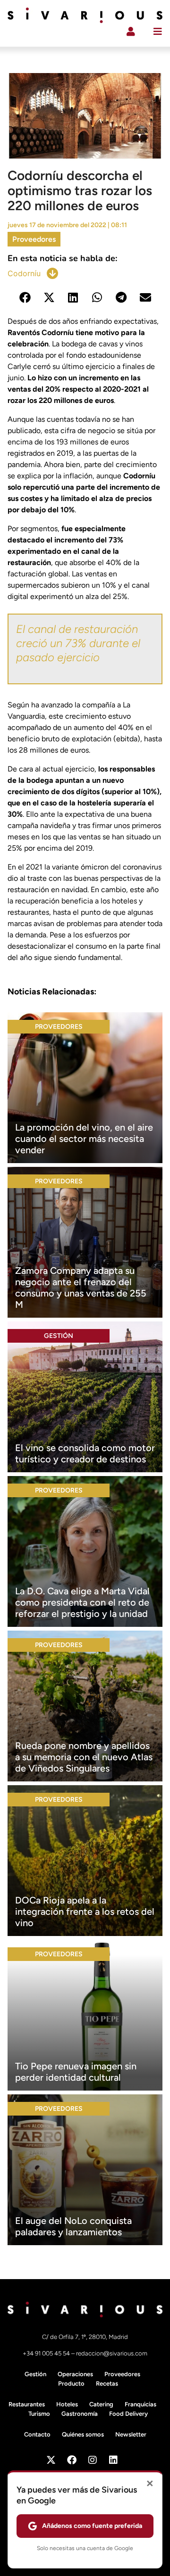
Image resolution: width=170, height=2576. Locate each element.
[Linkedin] (113, 2460)
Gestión (59, 1336)
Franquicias (140, 2404)
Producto (71, 2383)
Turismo (39, 2414)
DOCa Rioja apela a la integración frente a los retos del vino (85, 1911)
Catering (101, 2404)
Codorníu (24, 273)
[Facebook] (72, 2460)
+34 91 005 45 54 (47, 2353)
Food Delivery (128, 2414)
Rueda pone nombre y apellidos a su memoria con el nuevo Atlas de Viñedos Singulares (84, 1757)
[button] (25, 298)
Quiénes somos (83, 2434)
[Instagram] (93, 2460)
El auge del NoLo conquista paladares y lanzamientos (73, 2226)
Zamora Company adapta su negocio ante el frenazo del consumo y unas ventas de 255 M (81, 1288)
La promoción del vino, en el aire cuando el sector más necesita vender (84, 1139)
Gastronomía (80, 2414)
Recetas (107, 2383)
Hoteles (67, 2404)
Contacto (37, 2434)
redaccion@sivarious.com (112, 2353)
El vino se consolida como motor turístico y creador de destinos (85, 1453)
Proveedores (34, 239)
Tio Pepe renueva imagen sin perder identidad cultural (76, 2072)
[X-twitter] (51, 2460)
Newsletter (131, 2434)
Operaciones (75, 2374)
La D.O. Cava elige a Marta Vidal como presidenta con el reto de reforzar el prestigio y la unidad (82, 1602)
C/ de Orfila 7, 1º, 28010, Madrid (85, 2337)
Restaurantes (27, 2404)
